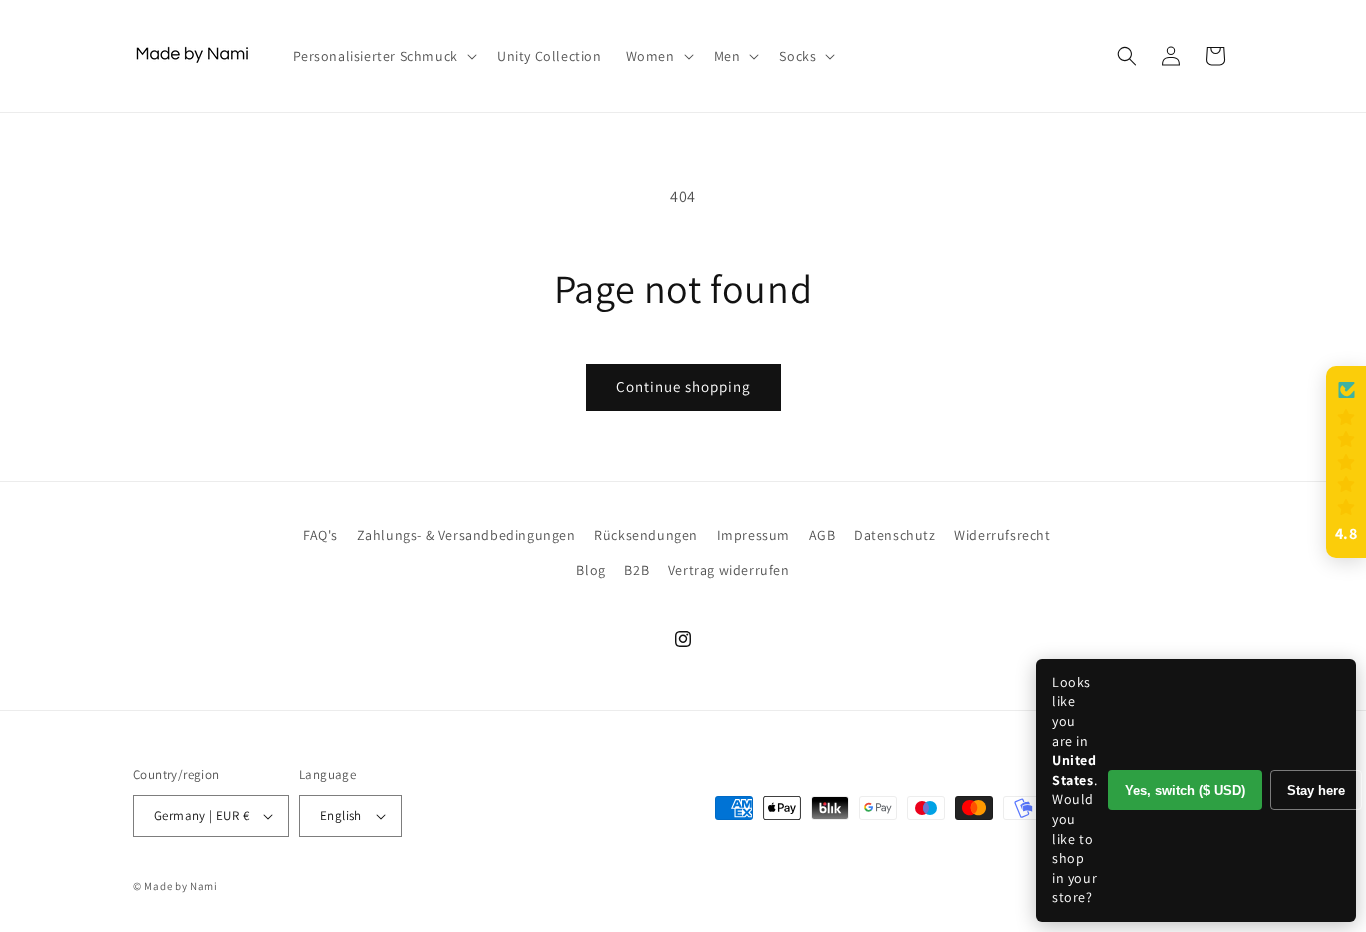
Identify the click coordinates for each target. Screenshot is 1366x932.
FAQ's (320, 535)
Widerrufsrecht (1002, 535)
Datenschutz (895, 535)
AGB (822, 535)
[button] (383, 56)
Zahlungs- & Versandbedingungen (466, 535)
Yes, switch (1185, 790)
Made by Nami (180, 886)
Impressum (753, 535)
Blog (590, 570)
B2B (636, 570)
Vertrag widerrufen (729, 570)
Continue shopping (683, 386)
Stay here (1316, 790)
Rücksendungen (646, 535)
